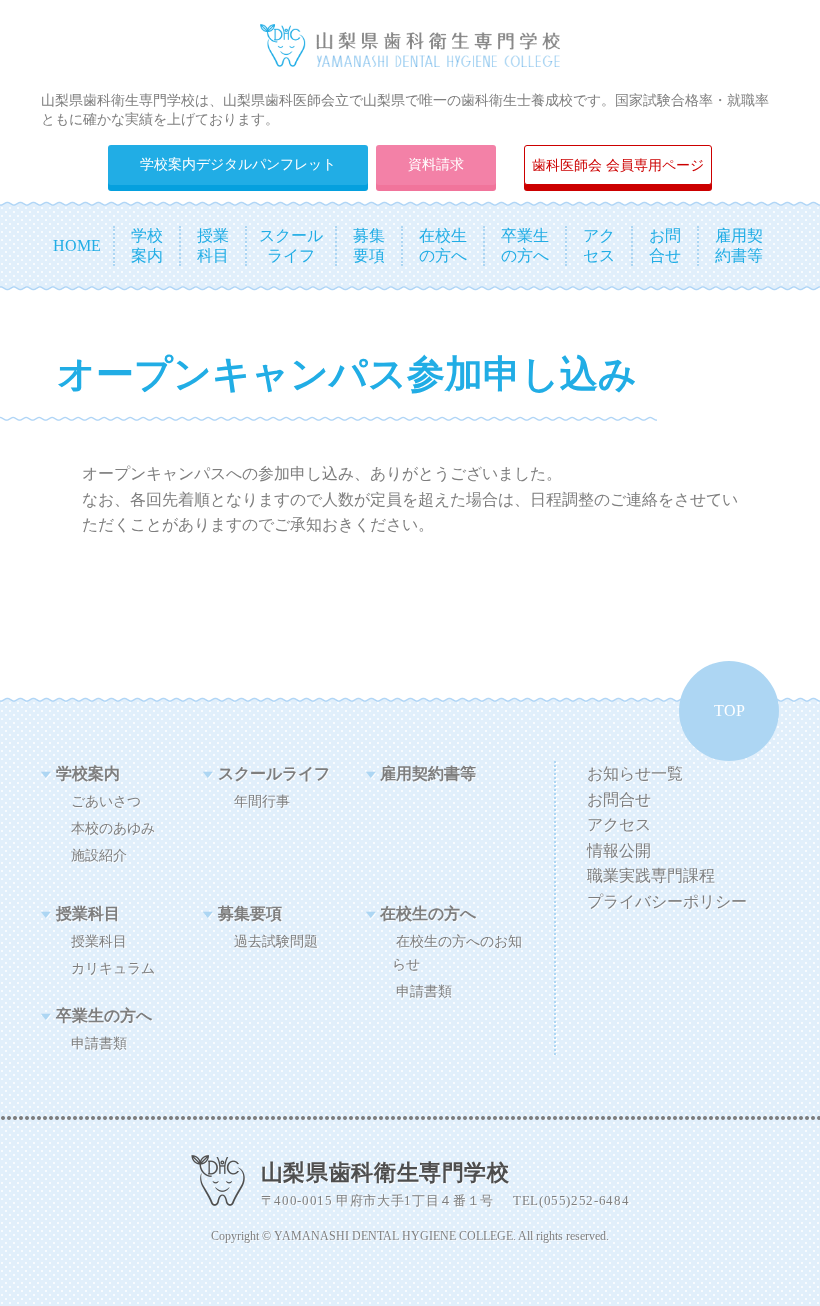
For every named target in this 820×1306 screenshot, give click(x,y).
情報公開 (619, 850)
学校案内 (88, 773)
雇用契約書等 (428, 773)
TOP (729, 710)
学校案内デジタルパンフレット (238, 164)
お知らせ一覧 (635, 773)
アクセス (619, 824)
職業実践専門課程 (651, 875)
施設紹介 (99, 855)
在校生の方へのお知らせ (457, 952)
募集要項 (250, 913)
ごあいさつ (106, 801)
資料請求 (436, 164)
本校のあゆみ (113, 828)
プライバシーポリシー (667, 901)
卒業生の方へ (104, 1015)
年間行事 (261, 801)
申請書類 (424, 991)
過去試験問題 (275, 941)
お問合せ (619, 799)
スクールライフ (274, 773)
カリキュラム (113, 968)
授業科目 (88, 913)
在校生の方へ (428, 913)
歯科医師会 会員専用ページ (618, 165)
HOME (77, 245)
